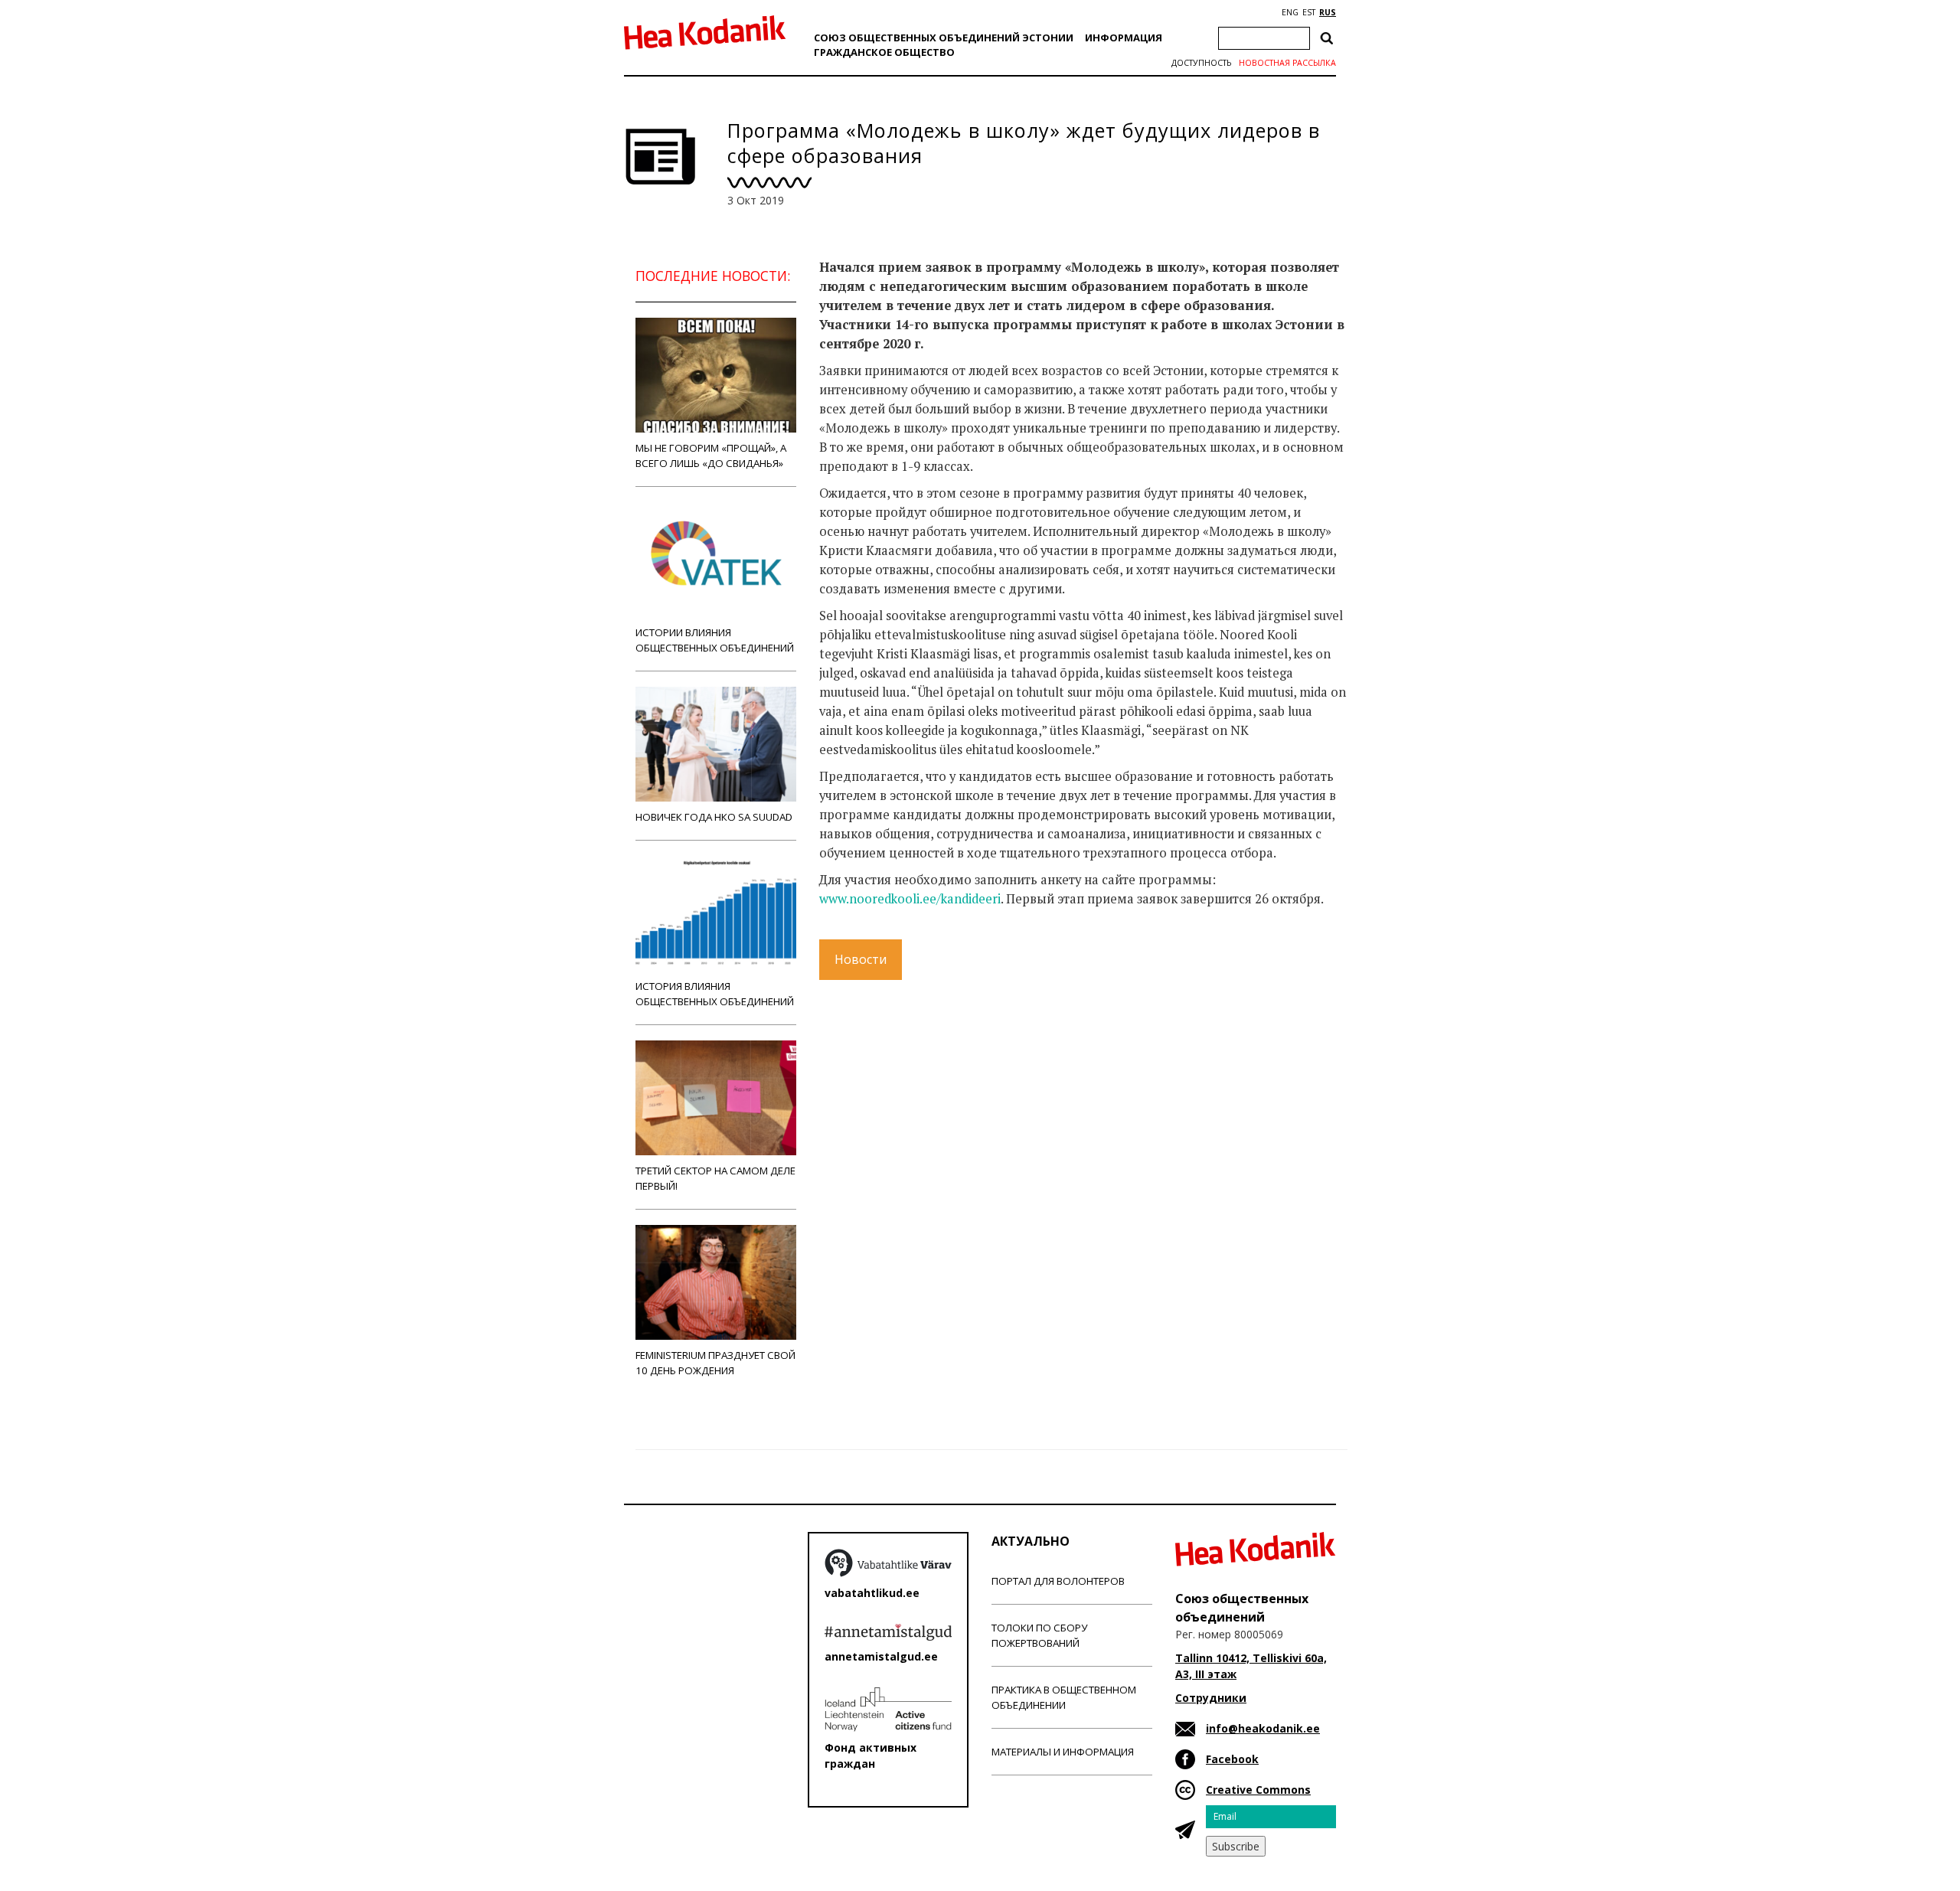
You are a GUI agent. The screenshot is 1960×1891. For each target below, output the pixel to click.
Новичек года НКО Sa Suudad (714, 817)
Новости (861, 959)
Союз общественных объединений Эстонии (944, 38)
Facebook (1232, 1759)
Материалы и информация (1063, 1752)
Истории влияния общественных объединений (715, 640)
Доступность (1201, 63)
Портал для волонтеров (1058, 1581)
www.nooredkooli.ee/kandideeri (910, 899)
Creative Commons (1258, 1790)
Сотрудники (1211, 1698)
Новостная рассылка (1287, 63)
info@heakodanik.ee (1263, 1728)
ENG (1290, 12)
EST (1309, 12)
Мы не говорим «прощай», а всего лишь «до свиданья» (711, 456)
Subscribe (1236, 1846)
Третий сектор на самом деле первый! (715, 1178)
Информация (1124, 38)
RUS (1328, 12)
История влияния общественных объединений (715, 994)
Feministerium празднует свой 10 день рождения (715, 1363)
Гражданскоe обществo (884, 52)
